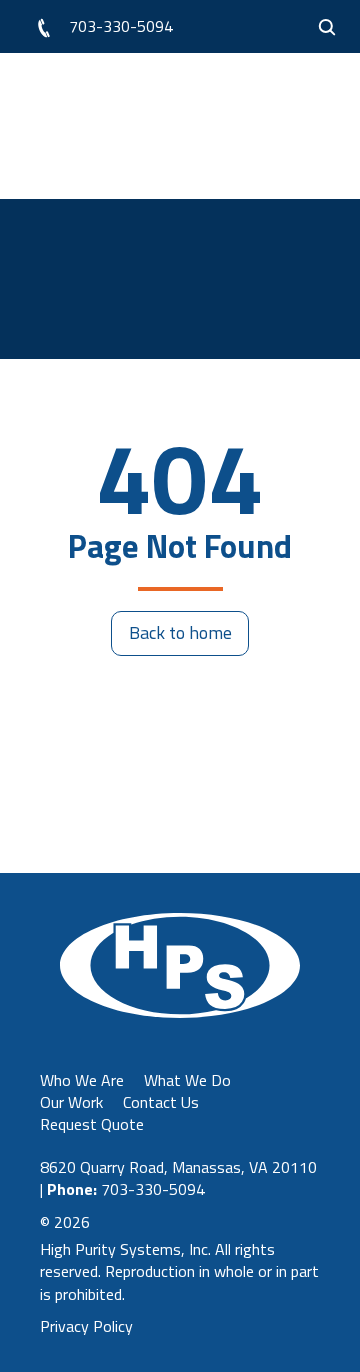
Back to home (180, 632)
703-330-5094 (121, 26)
